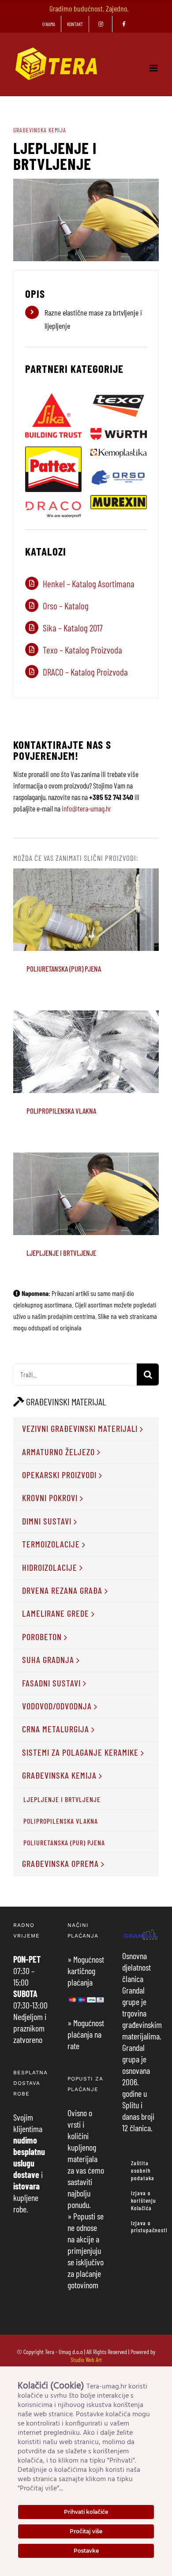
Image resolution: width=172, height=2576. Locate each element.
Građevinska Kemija (40, 130)
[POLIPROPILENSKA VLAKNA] (86, 1052)
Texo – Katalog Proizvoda (82, 650)
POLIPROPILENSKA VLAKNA (86, 1040)
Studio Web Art (86, 2360)
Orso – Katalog (66, 606)
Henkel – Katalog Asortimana (89, 584)
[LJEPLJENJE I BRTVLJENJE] (86, 1194)
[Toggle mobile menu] (154, 68)
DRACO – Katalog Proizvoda (85, 672)
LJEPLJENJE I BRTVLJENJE (86, 1182)
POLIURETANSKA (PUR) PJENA (86, 892)
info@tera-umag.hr (86, 808)
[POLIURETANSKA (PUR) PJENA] (86, 910)
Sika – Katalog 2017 (73, 628)
